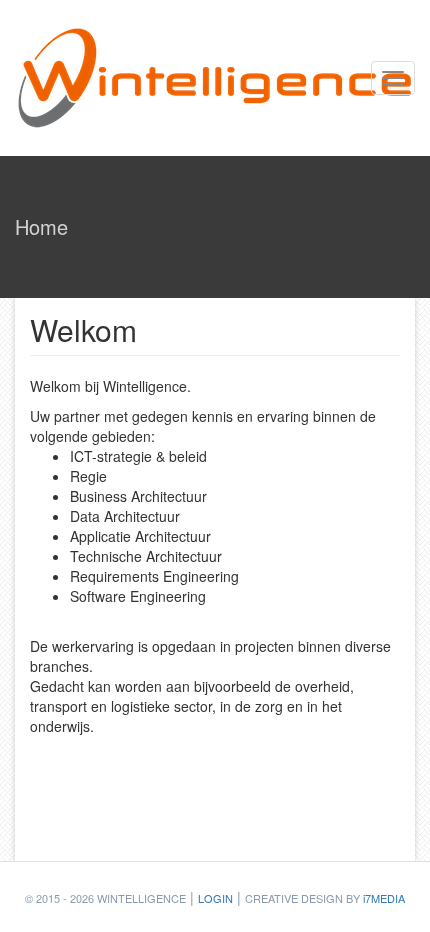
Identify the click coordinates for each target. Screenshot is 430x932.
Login (215, 898)
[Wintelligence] (215, 78)
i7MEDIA (384, 898)
